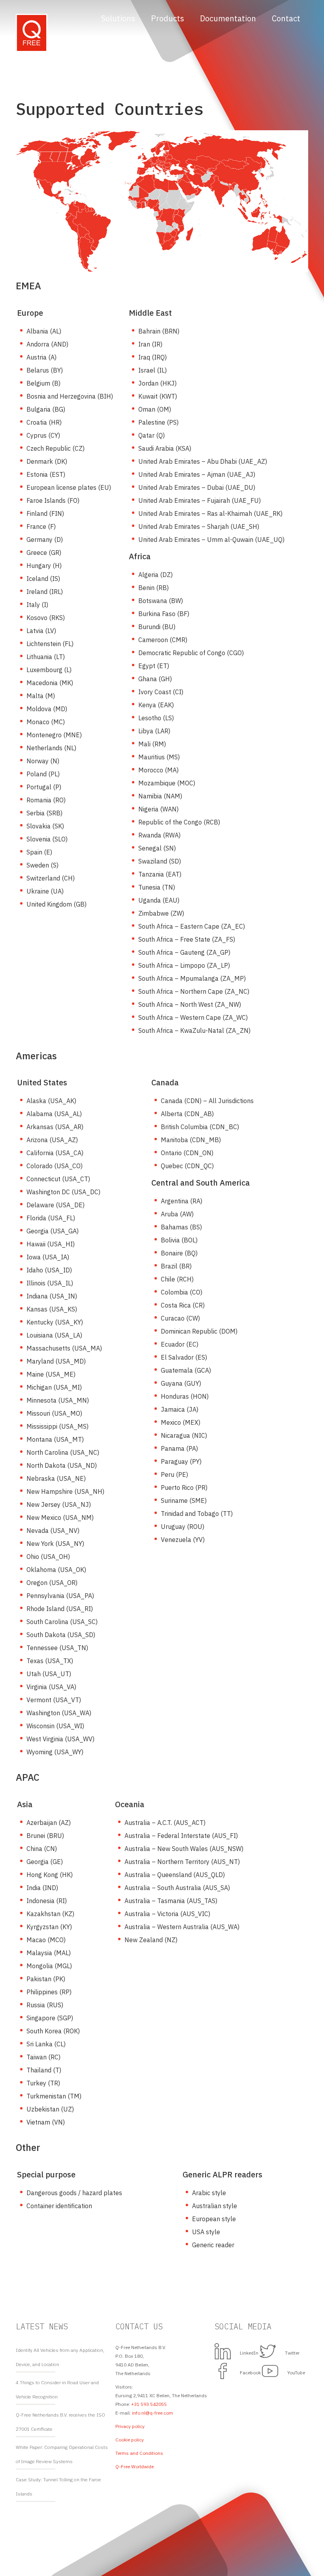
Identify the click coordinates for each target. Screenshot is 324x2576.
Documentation (228, 18)
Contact (286, 18)
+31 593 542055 (149, 2404)
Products (168, 18)
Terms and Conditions (139, 2453)
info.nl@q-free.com (153, 2413)
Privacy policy (130, 2426)
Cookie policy (130, 2440)
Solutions (118, 18)
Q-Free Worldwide (135, 2466)
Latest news (42, 2326)
